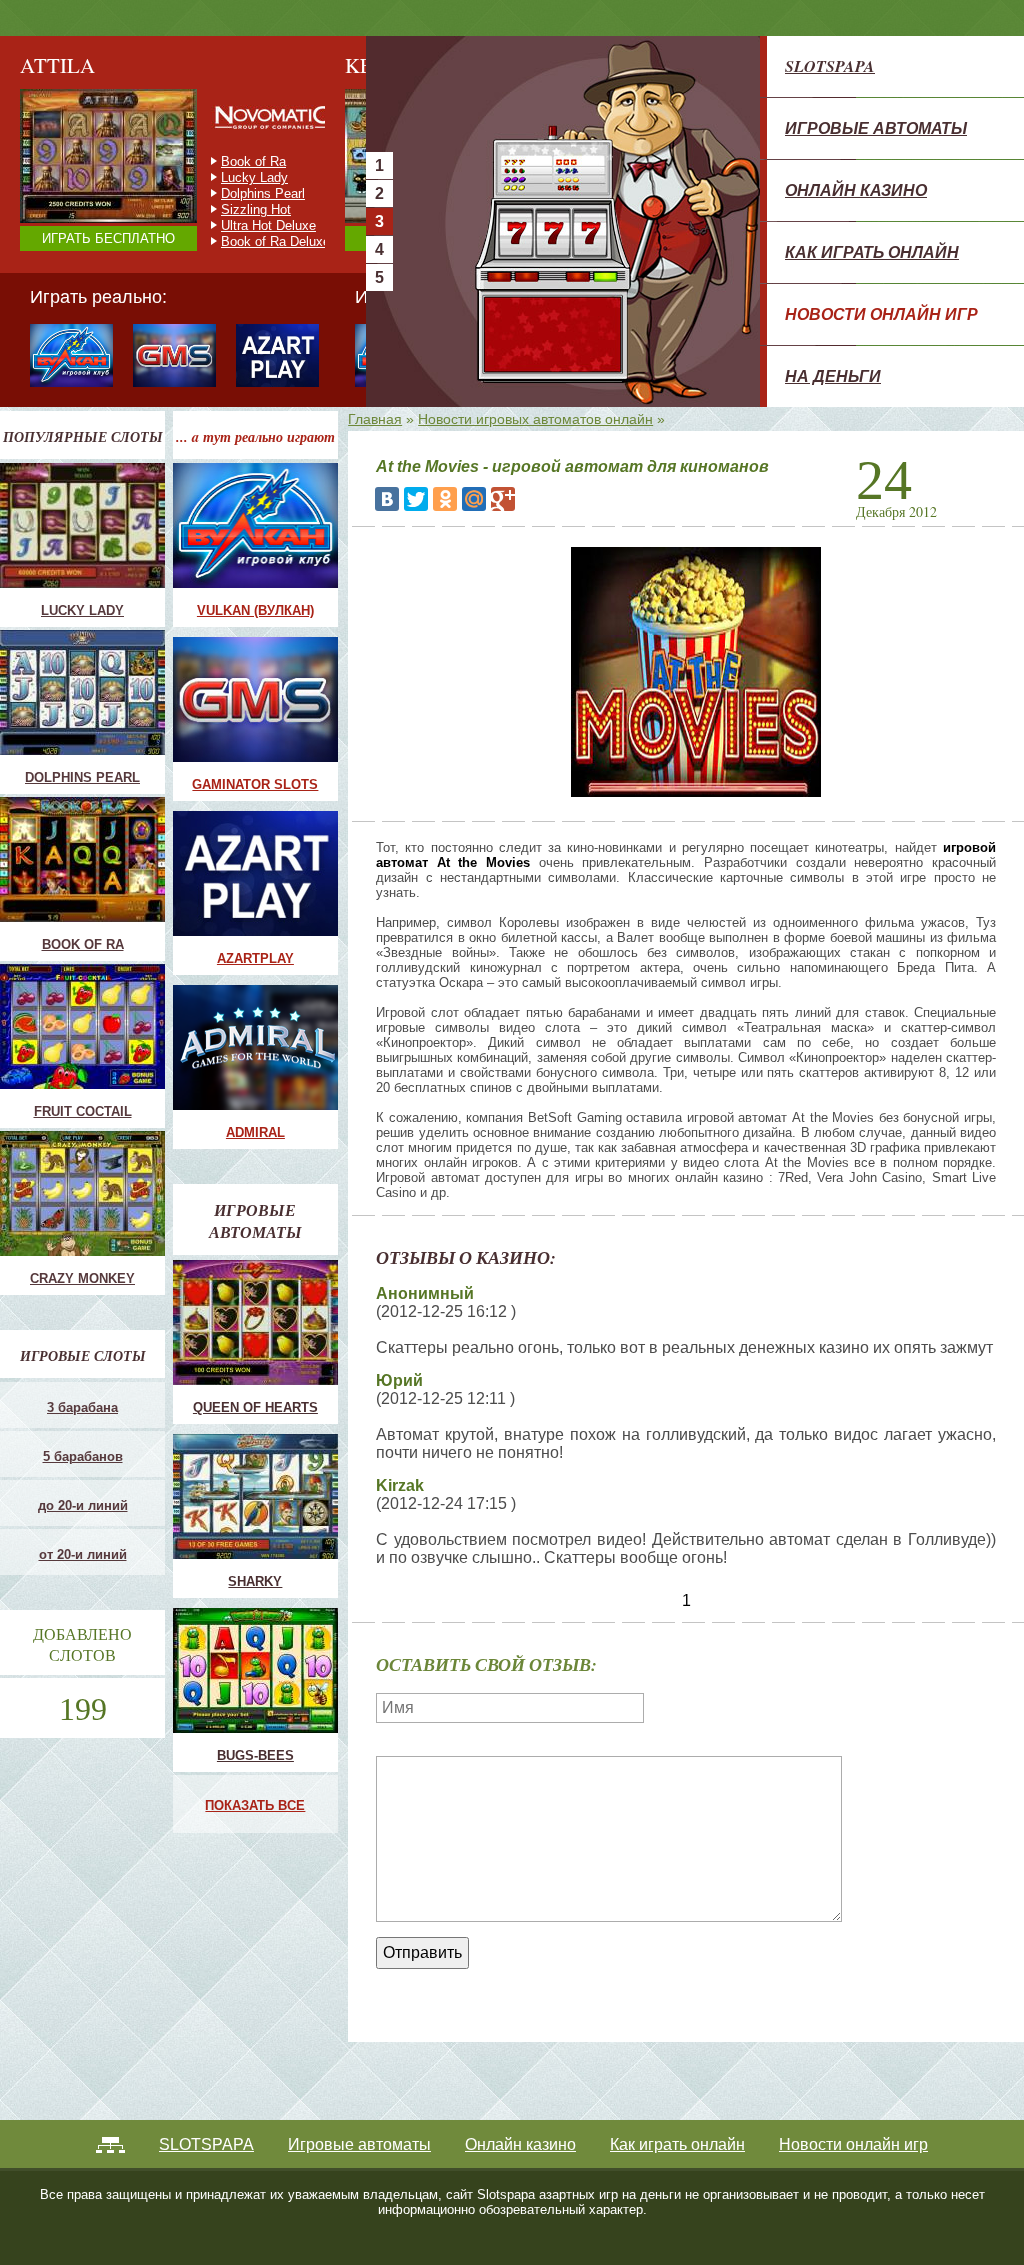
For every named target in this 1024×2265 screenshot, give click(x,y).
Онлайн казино (856, 190)
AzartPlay (255, 958)
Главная (375, 419)
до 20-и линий (83, 1505)
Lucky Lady (82, 610)
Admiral (255, 1132)
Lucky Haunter (263, 193)
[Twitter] (416, 499)
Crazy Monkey (263, 161)
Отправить (422, 1952)
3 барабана (82, 1407)
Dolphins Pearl (82, 777)
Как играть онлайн (872, 252)
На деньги (833, 376)
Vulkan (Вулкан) (255, 610)
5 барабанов (83, 1456)
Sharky (255, 1581)
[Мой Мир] (474, 499)
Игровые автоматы (876, 128)
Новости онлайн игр (881, 314)
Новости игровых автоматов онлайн (535, 419)
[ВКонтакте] (387, 499)
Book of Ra (83, 944)
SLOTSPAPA (830, 66)
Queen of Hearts (255, 1407)
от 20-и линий (83, 1554)
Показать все (255, 1805)
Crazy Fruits (256, 241)
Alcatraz (245, 225)
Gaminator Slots (255, 784)
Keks (236, 209)
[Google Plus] (503, 499)
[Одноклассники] (445, 499)
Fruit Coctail (256, 177)
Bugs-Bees (255, 1755)
